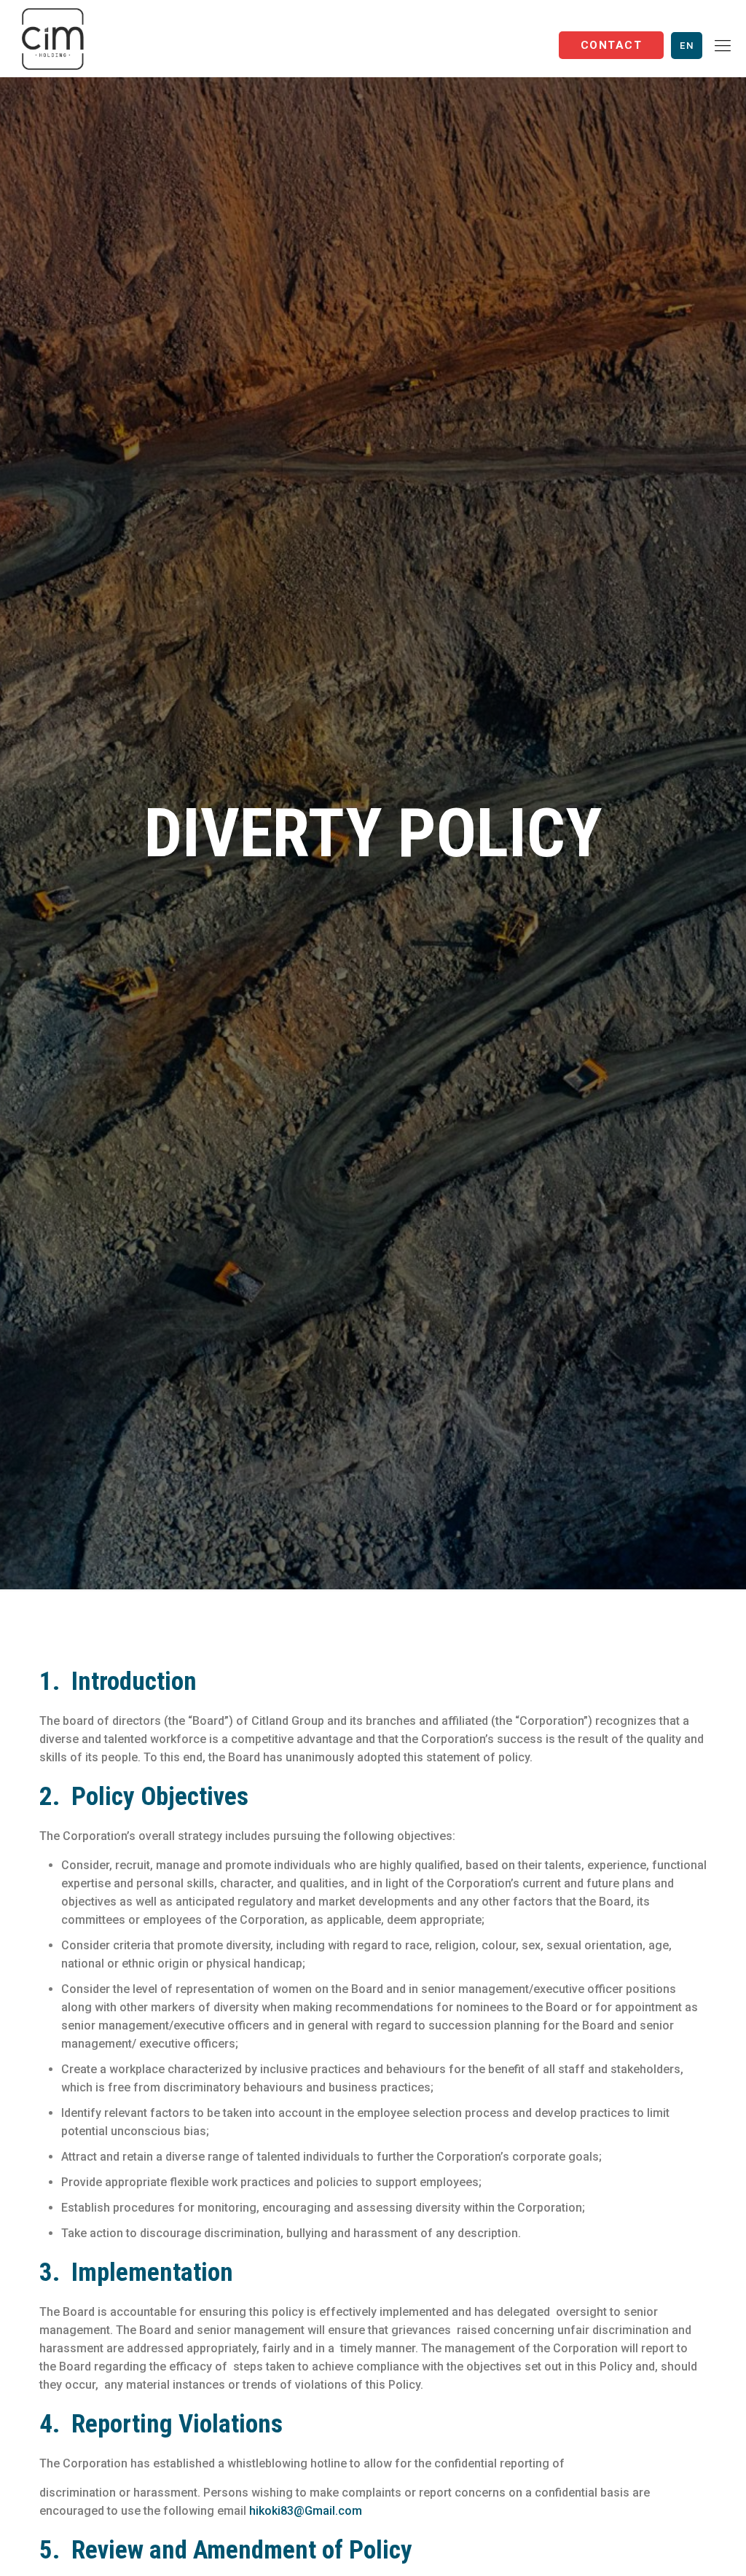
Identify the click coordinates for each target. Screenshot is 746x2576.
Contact (611, 45)
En (687, 46)
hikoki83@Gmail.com (306, 2511)
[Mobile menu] (723, 46)
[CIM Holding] (53, 38)
